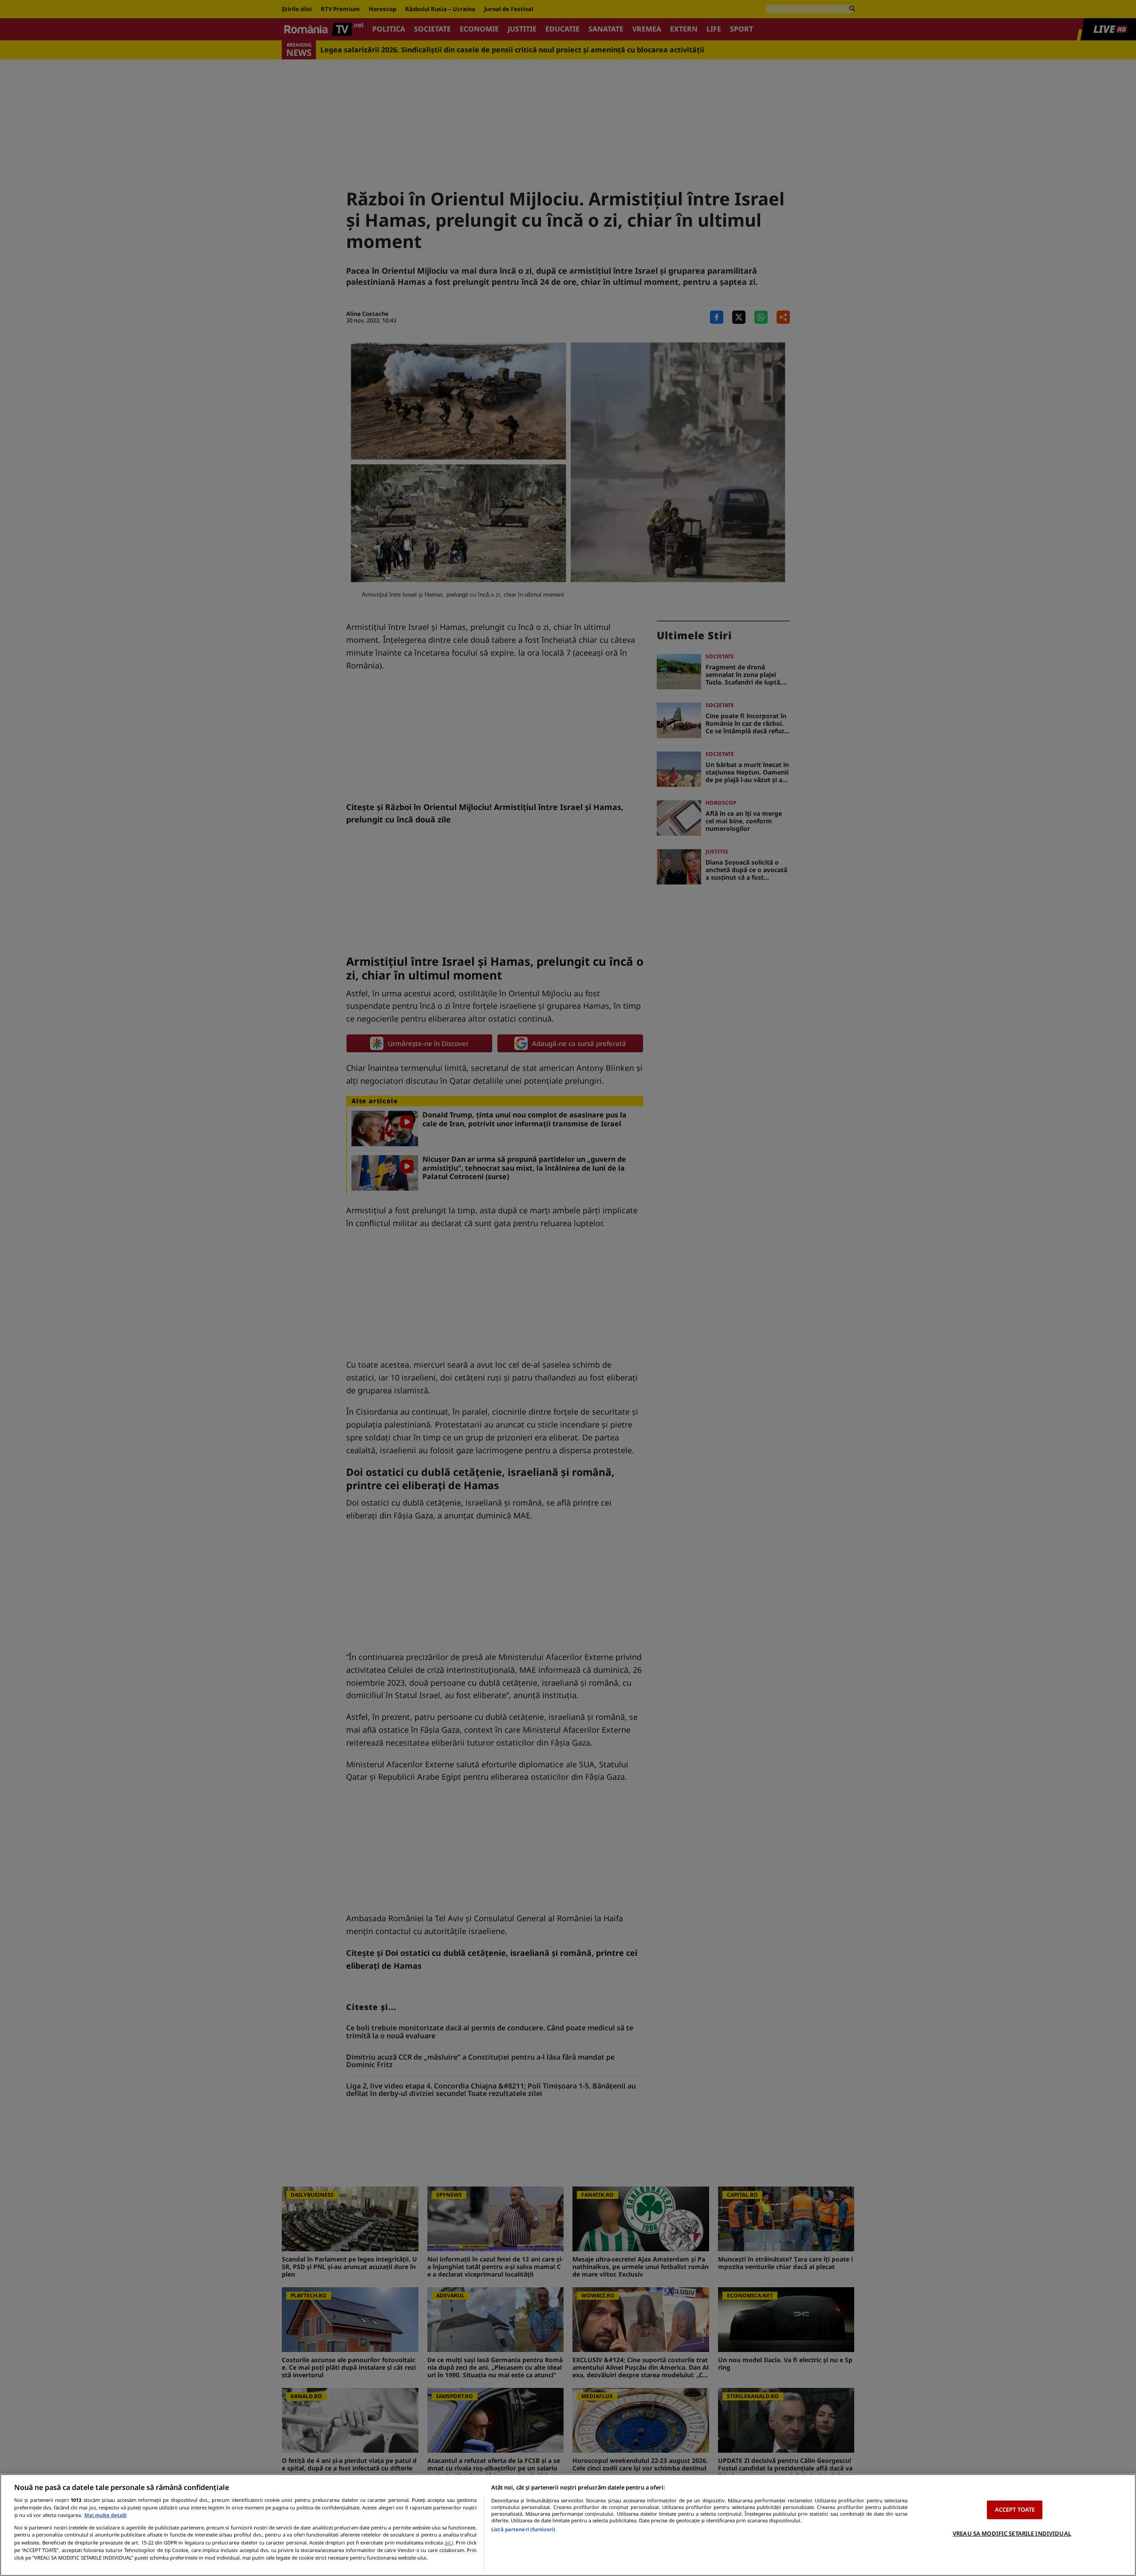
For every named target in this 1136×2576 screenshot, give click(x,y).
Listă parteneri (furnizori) (523, 2529)
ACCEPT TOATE (1015, 2509)
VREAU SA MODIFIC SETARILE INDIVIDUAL (1012, 2533)
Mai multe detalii (105, 2515)
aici (449, 2543)
